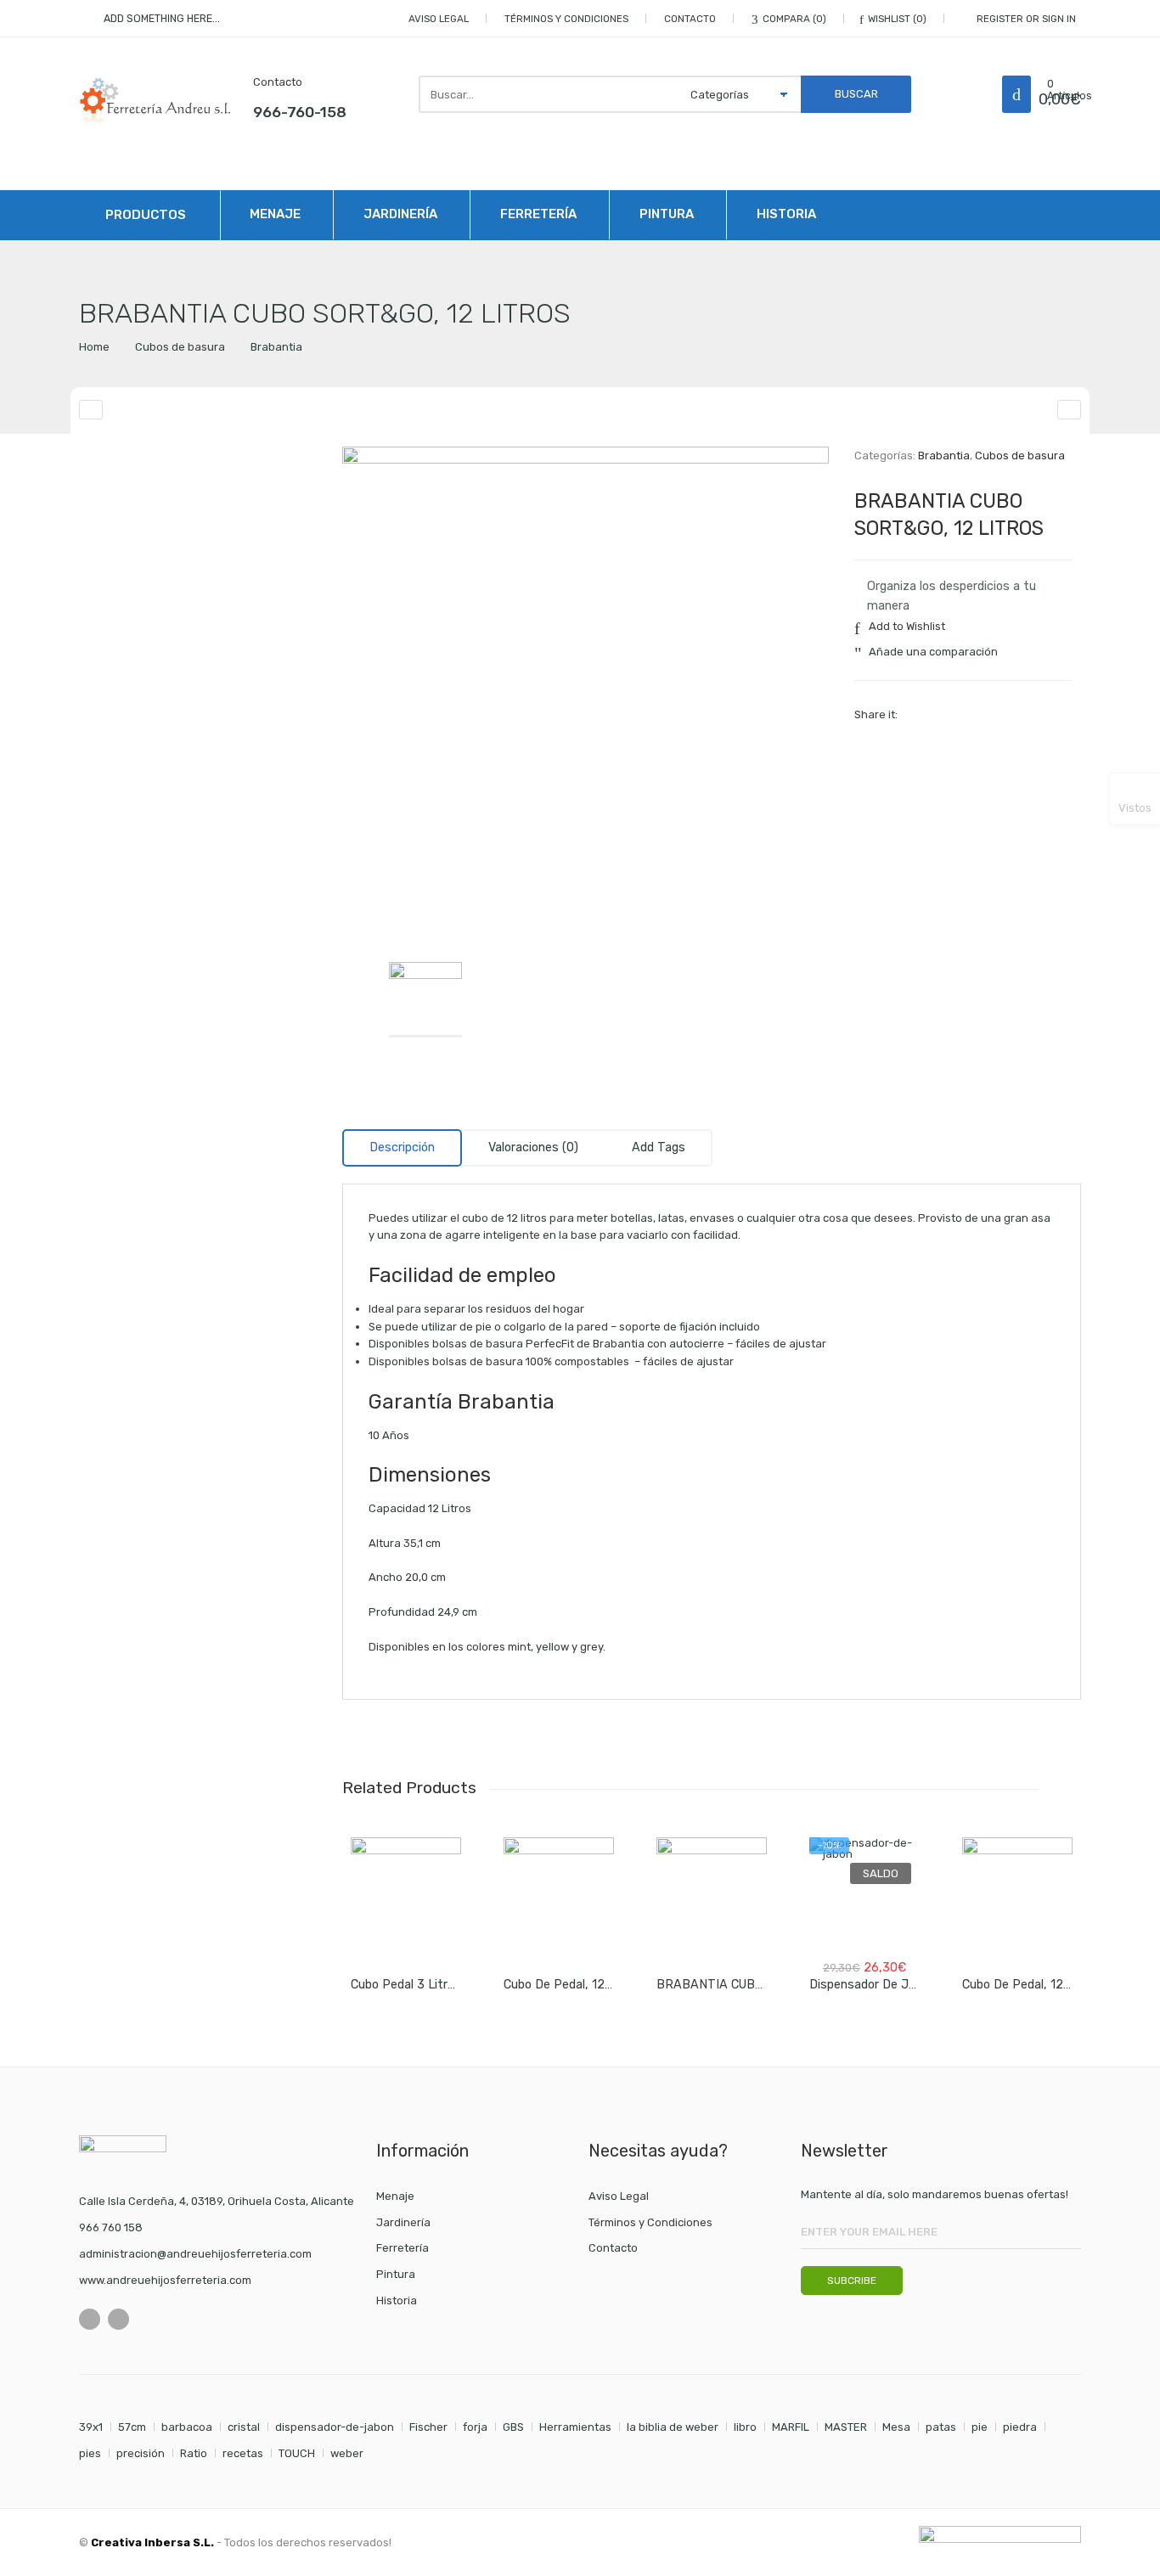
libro (745, 2427)
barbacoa (187, 2427)
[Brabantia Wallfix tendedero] (91, 410)
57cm (132, 2427)
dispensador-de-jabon (335, 2427)
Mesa (896, 2427)
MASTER (846, 2427)
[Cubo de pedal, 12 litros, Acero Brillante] (559, 1893)
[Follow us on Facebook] (90, 2319)
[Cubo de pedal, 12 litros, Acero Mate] (1017, 1893)
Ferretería (538, 214)
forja (475, 2427)
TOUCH (297, 2453)
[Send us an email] (118, 2319)
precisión (141, 2453)
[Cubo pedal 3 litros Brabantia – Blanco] (406, 1893)
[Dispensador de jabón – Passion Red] (864, 1893)
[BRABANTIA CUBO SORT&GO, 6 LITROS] (712, 1893)
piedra (1020, 2427)
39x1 (91, 2427)
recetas (243, 2453)
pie (980, 2427)
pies (90, 2453)
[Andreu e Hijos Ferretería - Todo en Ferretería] (155, 103)
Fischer (428, 2427)
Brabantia (276, 347)
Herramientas (575, 2427)
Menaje (275, 214)
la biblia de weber (673, 2427)
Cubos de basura (180, 347)
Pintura (667, 214)
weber (347, 2453)
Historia (786, 214)
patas (941, 2427)
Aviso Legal (439, 19)
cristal (244, 2427)
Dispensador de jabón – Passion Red (915, 1985)
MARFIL (791, 2427)
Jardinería (400, 214)
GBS (513, 2427)
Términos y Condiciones (566, 19)
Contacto (690, 19)
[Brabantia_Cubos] (586, 690)
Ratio (194, 2453)
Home (94, 347)
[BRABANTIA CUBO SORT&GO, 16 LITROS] (1069, 410)
